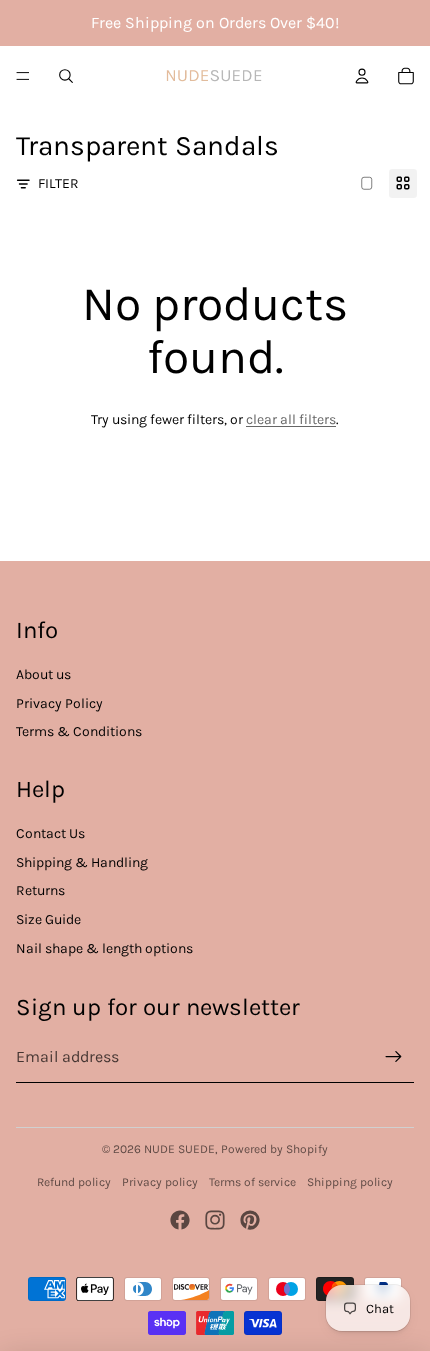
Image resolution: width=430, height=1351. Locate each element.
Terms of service (252, 1182)
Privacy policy (160, 1182)
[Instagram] (215, 1220)
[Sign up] (394, 1057)
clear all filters (291, 419)
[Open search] (66, 76)
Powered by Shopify (274, 1149)
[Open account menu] (362, 76)
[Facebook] (180, 1220)
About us (43, 674)
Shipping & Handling (82, 862)
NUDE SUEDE (179, 1149)
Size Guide (48, 919)
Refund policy (74, 1182)
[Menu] (23, 76)
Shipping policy (350, 1182)
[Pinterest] (250, 1220)
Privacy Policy (59, 703)
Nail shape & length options (104, 948)
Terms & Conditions (79, 731)
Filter (58, 183)
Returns (40, 890)
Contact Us (50, 833)
